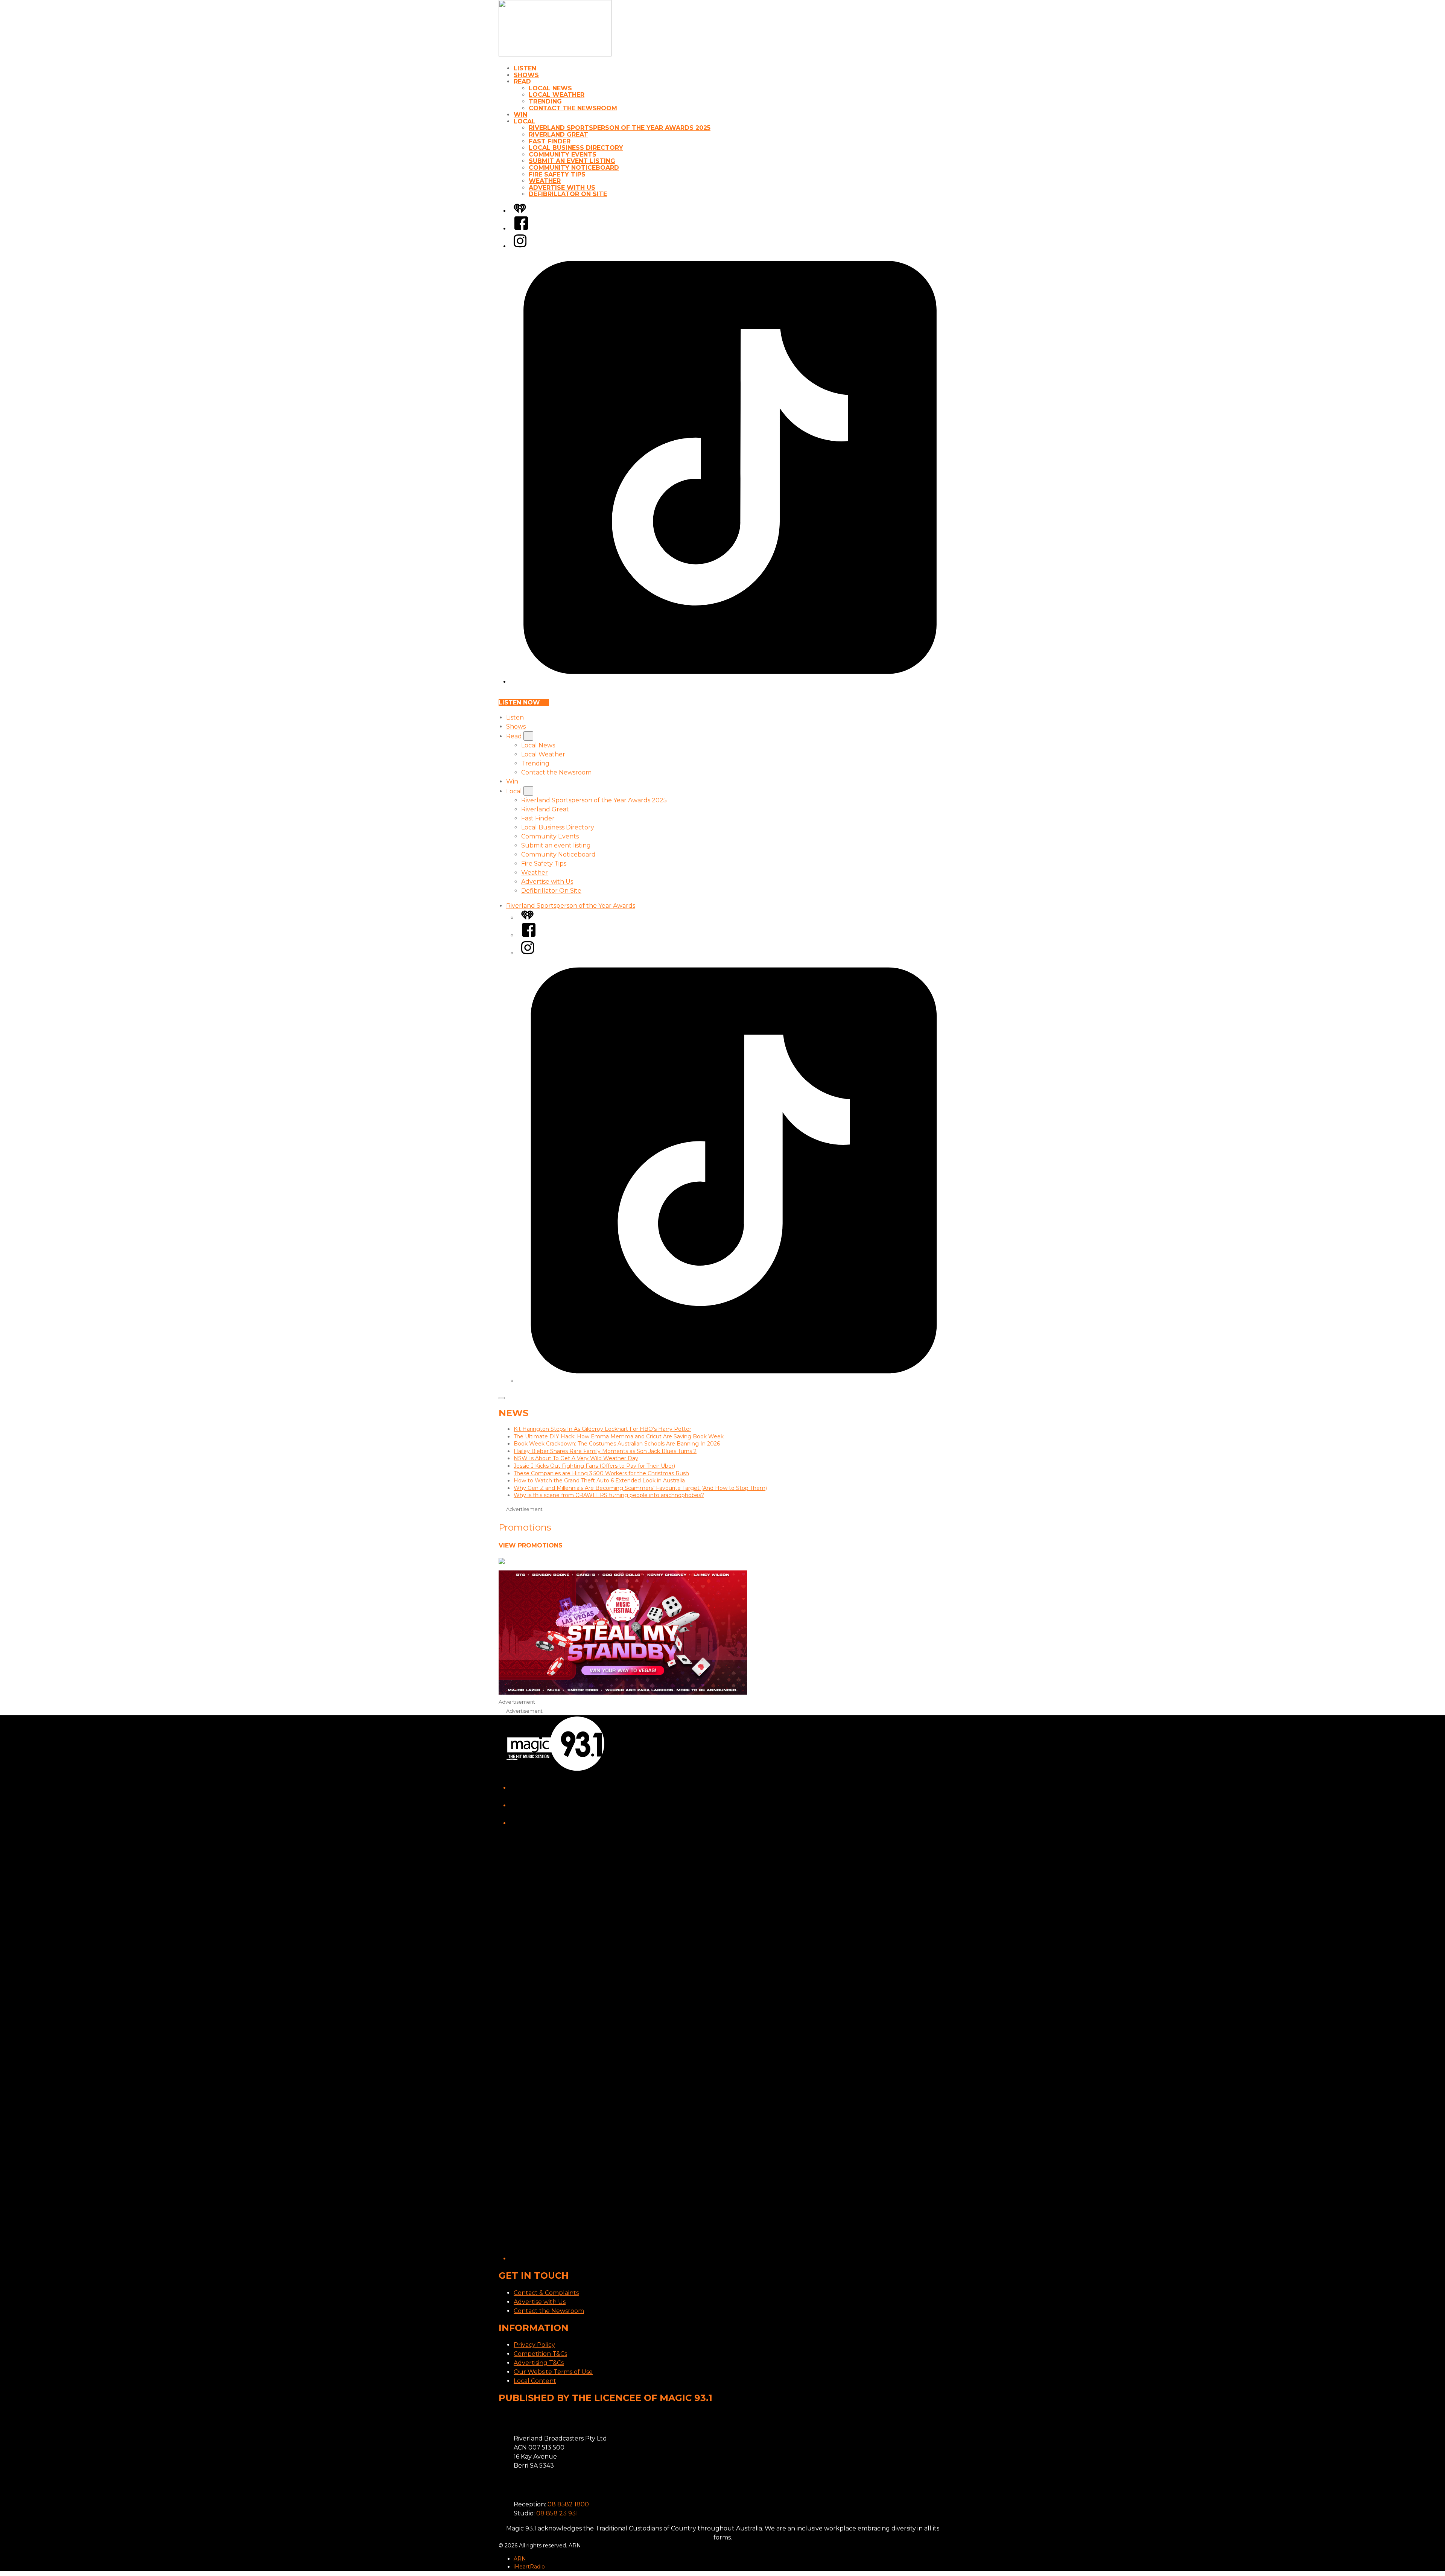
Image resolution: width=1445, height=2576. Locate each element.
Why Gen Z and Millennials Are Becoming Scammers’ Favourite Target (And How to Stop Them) (640, 1488)
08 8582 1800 (568, 2504)
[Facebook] (521, 229)
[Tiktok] (730, 682)
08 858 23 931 (557, 2513)
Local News (550, 88)
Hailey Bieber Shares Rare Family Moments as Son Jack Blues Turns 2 (605, 1451)
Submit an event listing (572, 161)
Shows (526, 75)
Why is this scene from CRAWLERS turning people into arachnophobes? (609, 1495)
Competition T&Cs (540, 2354)
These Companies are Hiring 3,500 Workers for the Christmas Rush (601, 1473)
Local (525, 121)
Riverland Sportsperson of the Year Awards (571, 906)
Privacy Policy (534, 2345)
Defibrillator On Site (568, 194)
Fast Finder (550, 141)
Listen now (519, 702)
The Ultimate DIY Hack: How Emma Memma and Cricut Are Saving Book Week (619, 1436)
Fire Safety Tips (557, 174)
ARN (520, 2559)
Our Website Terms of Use (553, 2372)
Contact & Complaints (546, 2293)
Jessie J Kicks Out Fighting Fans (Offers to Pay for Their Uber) (594, 1466)
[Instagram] (520, 246)
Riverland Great (558, 135)
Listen (525, 68)
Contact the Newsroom (573, 108)
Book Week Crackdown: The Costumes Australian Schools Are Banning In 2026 (617, 1444)
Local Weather (557, 95)
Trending (545, 101)
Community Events (563, 154)
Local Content (535, 2381)
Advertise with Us (562, 188)
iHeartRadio (529, 2567)
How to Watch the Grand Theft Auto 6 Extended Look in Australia (599, 1480)
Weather (545, 181)
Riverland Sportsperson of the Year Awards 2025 (620, 128)
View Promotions (531, 1545)
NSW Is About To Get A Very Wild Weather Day (576, 1458)
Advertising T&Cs (539, 2363)
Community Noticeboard (574, 168)
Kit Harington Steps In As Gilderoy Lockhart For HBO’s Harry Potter (602, 1429)
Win (520, 115)
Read (522, 81)
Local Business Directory (576, 148)
